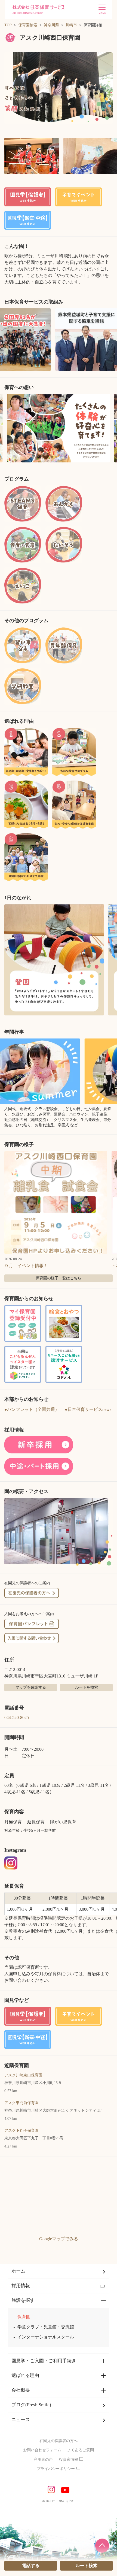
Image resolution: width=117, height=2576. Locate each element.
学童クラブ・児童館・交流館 (46, 2327)
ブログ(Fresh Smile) (31, 2405)
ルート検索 (87, 2566)
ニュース (21, 2420)
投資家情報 (69, 2460)
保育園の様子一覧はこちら (59, 1278)
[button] (59, 88)
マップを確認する (31, 1687)
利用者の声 (43, 2460)
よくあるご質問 (81, 2450)
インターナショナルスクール (46, 2337)
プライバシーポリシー (56, 2469)
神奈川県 (51, 25)
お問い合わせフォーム (42, 2450)
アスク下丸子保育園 (21, 2131)
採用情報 (21, 2286)
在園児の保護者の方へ (59, 2441)
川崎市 (71, 25)
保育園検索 (28, 25)
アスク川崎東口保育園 (23, 2075)
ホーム (18, 2271)
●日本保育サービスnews (88, 1409)
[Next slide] (111, 428)
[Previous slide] (6, 428)
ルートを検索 (87, 1687)
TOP (8, 25)
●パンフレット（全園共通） (32, 1409)
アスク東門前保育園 (21, 2103)
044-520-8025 (17, 1717)
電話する (31, 2566)
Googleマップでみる (59, 2239)
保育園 (24, 2317)
